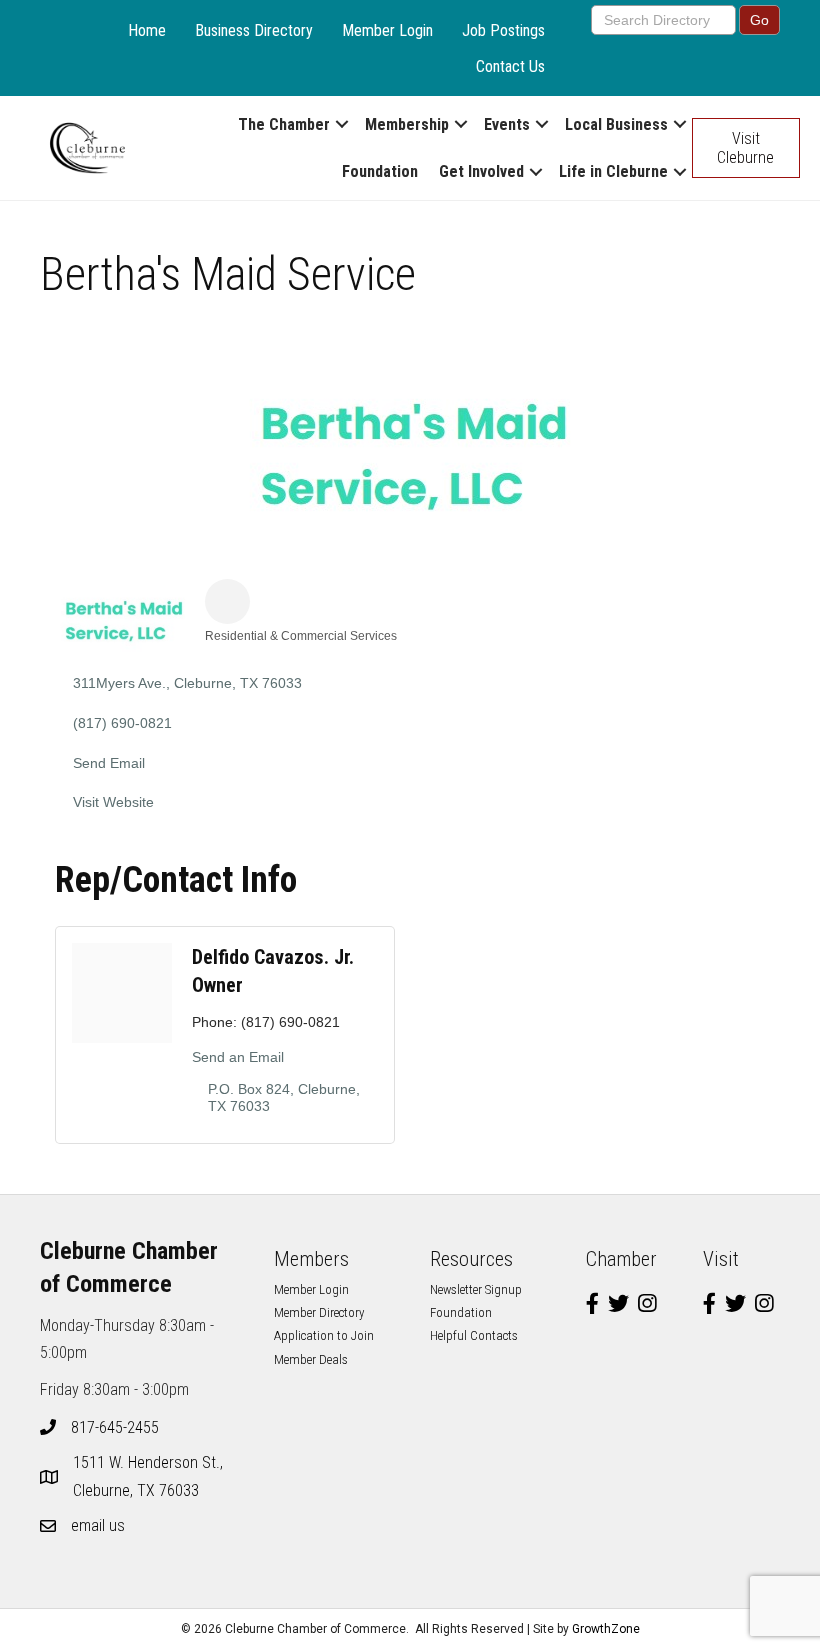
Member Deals (311, 1359)
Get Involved (481, 171)
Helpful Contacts (474, 1335)
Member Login (387, 30)
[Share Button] (227, 601)
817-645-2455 (115, 1427)
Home (147, 30)
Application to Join (324, 1335)
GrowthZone (606, 1629)
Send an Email (238, 1057)
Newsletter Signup (476, 1289)
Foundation (380, 171)
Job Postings (503, 30)
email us (98, 1525)
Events (507, 124)
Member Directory (319, 1312)
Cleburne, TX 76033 (150, 1476)
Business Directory (254, 30)
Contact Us (510, 66)
